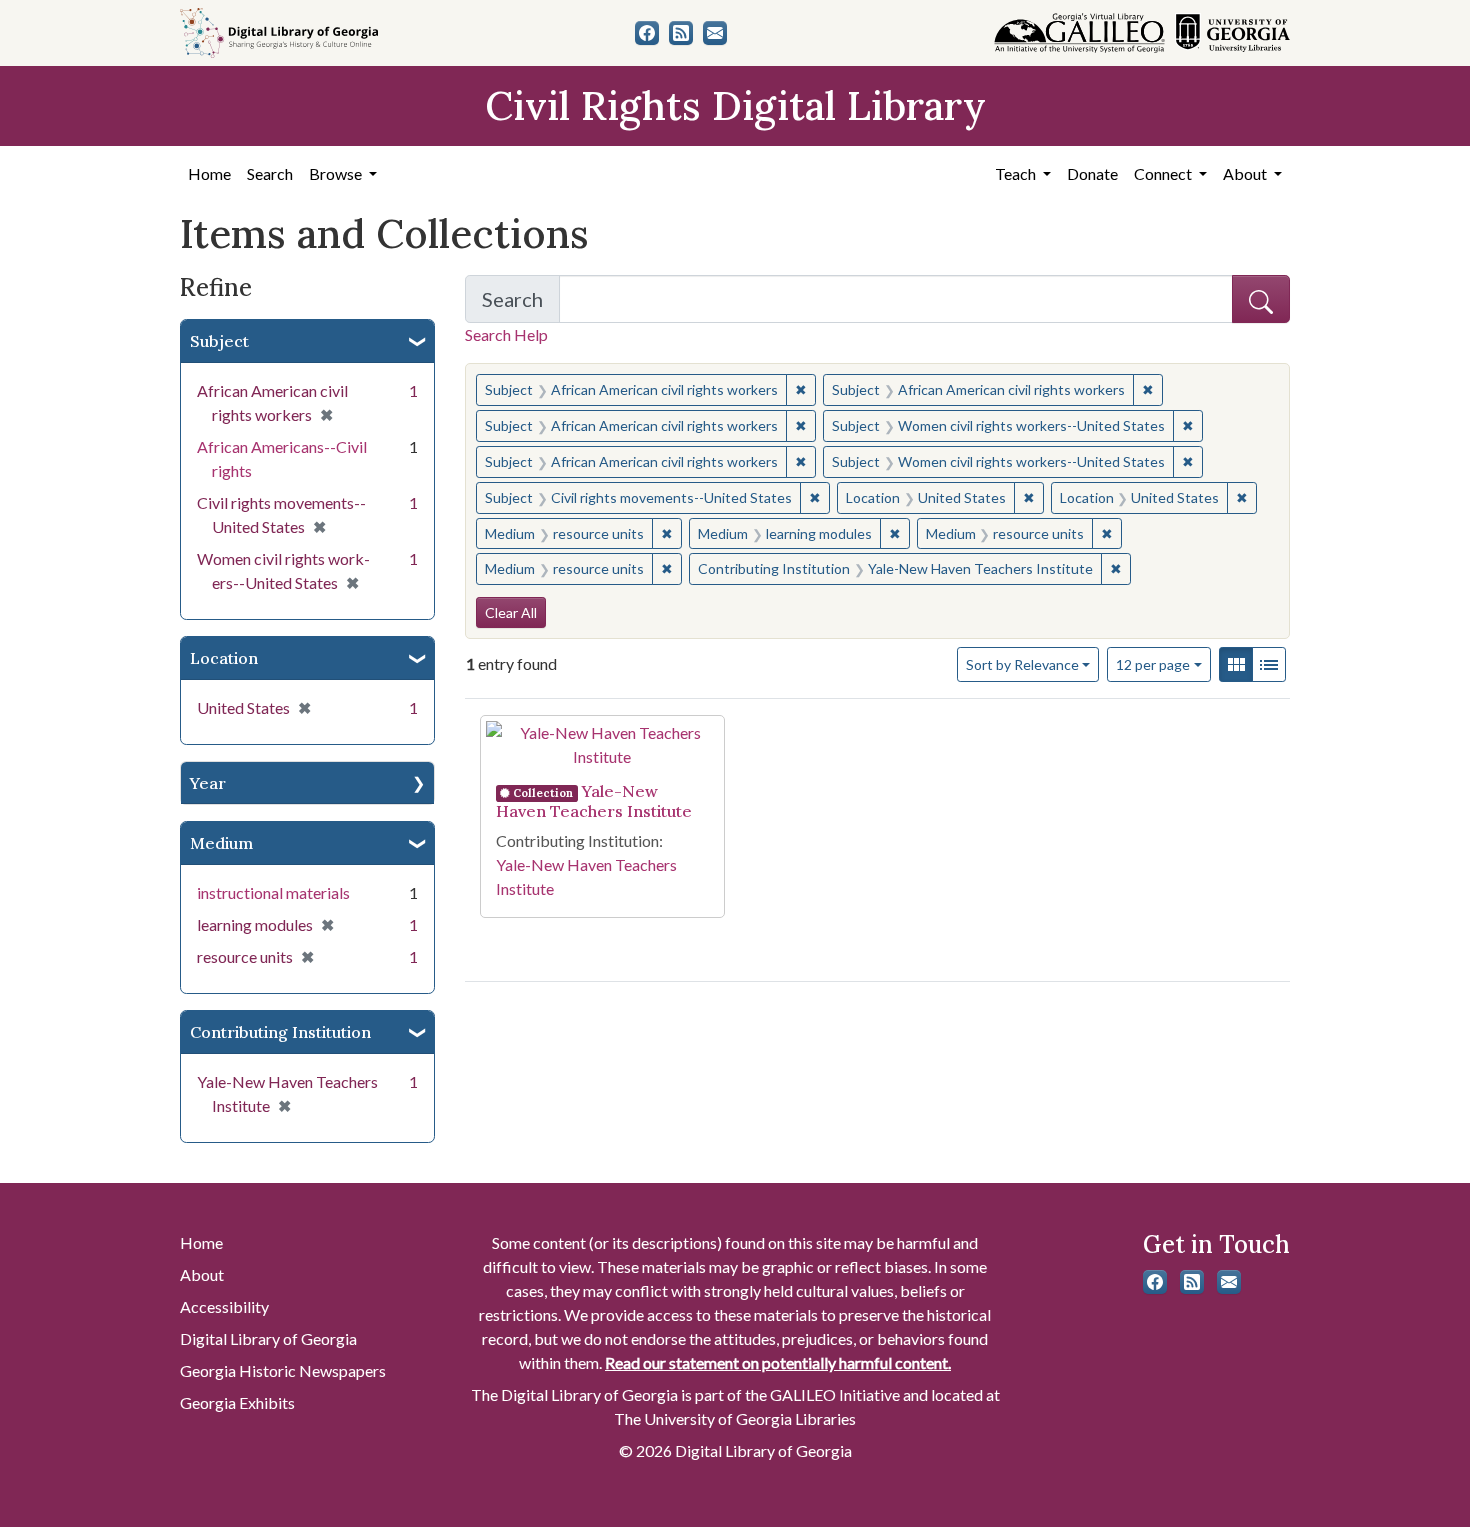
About (202, 1274)
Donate (1092, 173)
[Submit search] (1261, 299)
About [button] (1246, 173)
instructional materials (273, 892)
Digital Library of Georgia (268, 1338)
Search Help (506, 334)
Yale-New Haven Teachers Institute (594, 801)
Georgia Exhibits (237, 1402)
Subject (219, 341)
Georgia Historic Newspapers (283, 1370)
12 (1153, 664)
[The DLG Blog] (681, 33)
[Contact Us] (715, 33)
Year (208, 783)
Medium (221, 843)
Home (209, 173)
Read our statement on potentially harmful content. (778, 1362)
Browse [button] (337, 173)
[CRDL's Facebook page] (647, 33)
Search (270, 173)
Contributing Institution (280, 1032)
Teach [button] (1017, 173)
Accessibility (224, 1306)
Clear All (511, 612)
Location (224, 658)
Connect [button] (1164, 173)
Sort (1022, 664)
